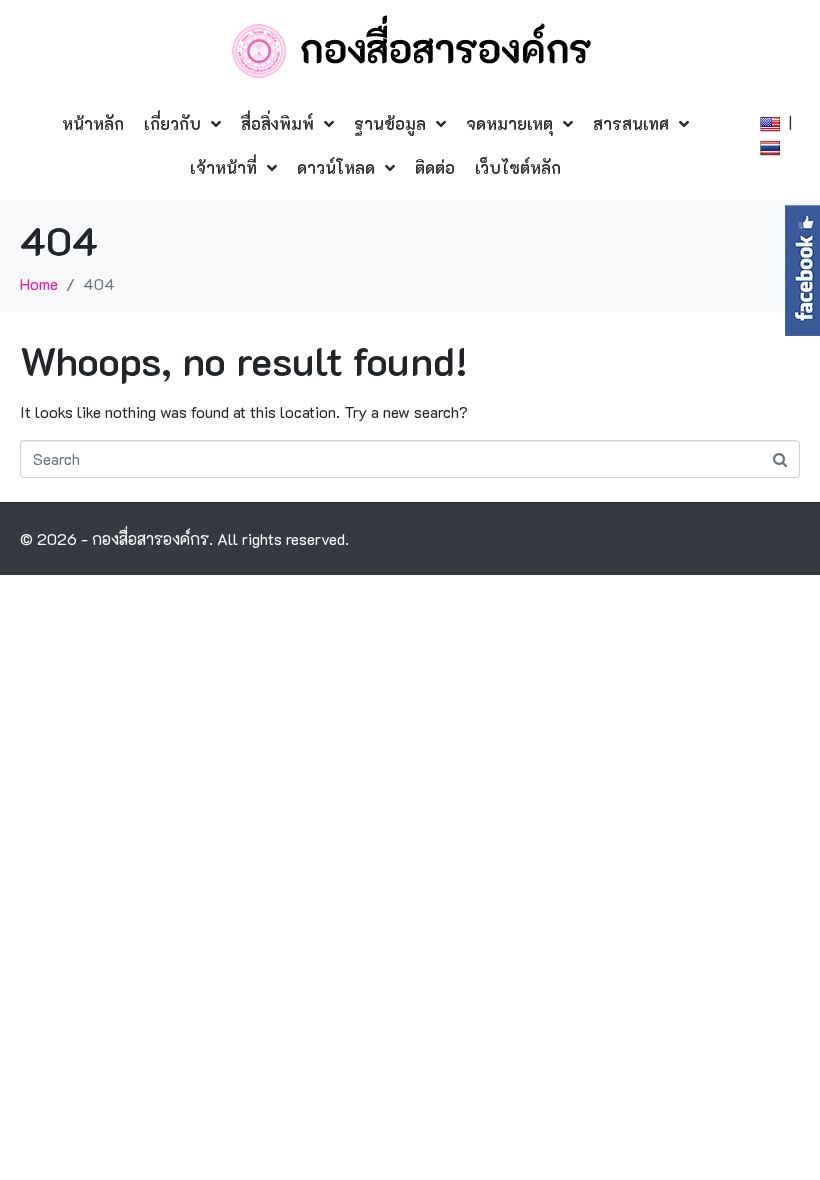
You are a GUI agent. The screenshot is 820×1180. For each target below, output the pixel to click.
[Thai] (772, 145)
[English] (772, 121)
